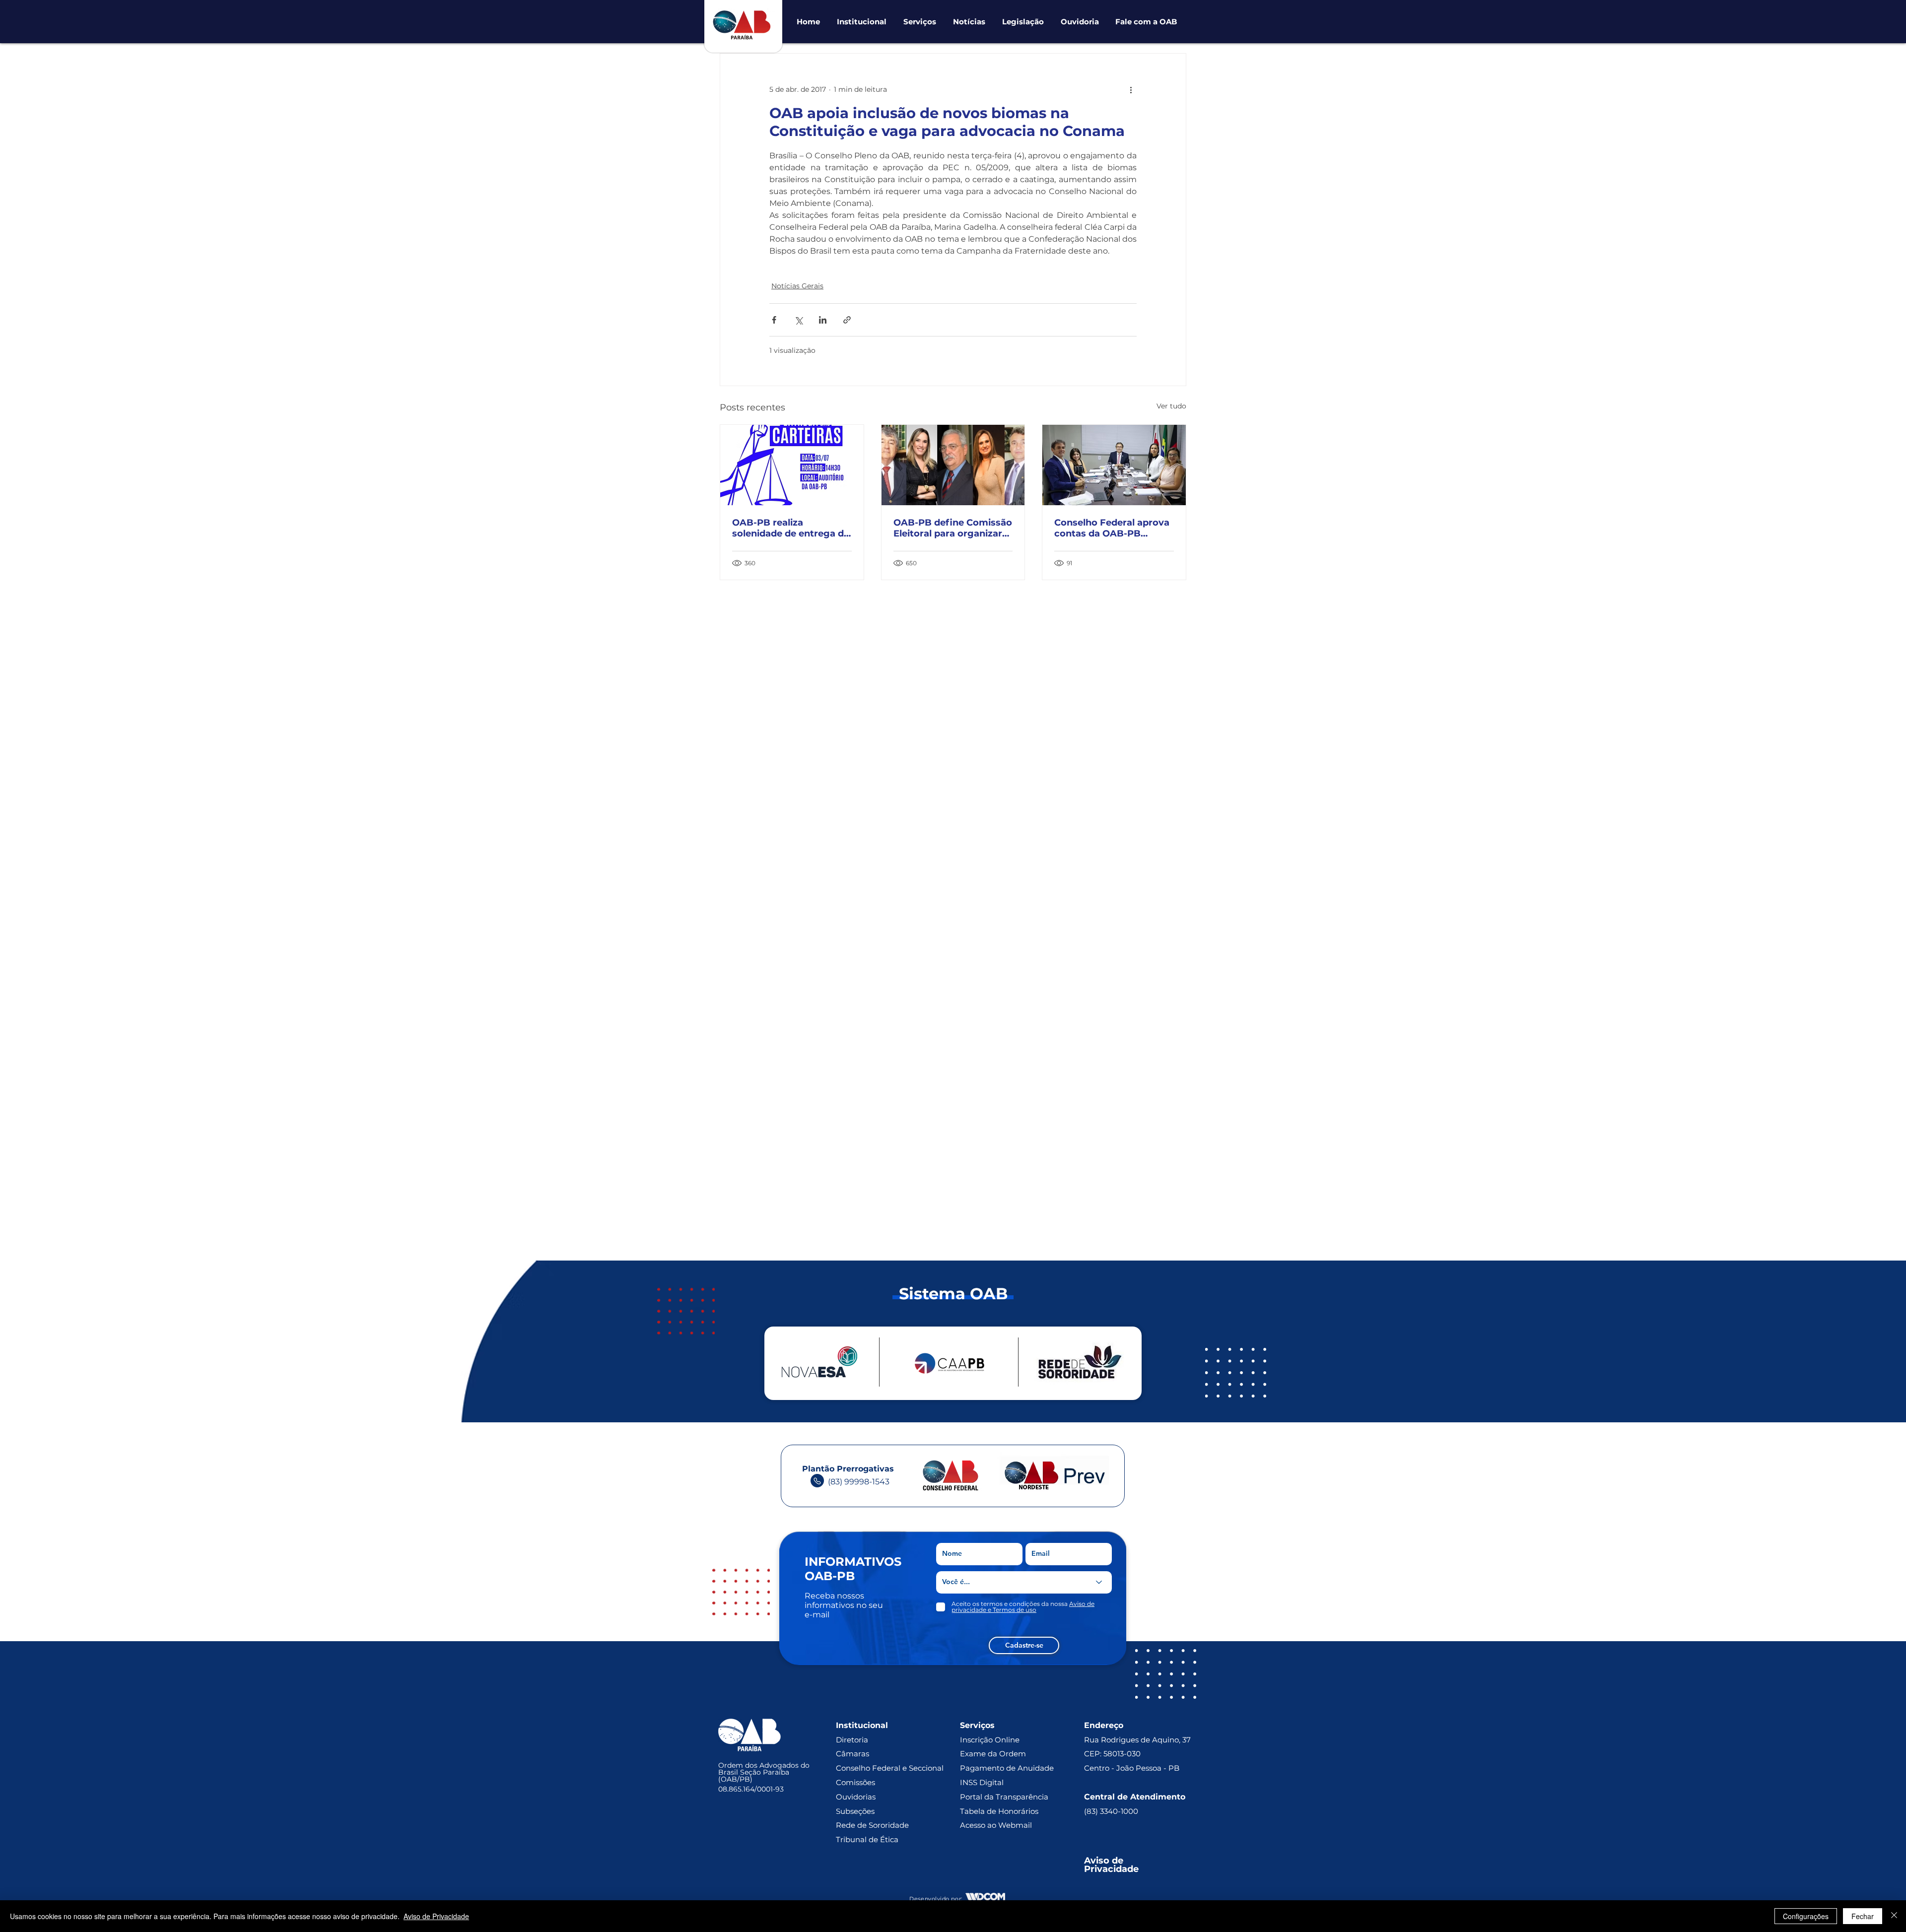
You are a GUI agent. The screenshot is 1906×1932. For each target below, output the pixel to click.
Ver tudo (1171, 406)
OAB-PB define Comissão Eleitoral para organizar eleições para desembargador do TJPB (953, 528)
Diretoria (852, 1740)
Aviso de (1105, 1861)
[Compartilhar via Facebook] (774, 320)
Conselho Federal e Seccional (891, 1768)
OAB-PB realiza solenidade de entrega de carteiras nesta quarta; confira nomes (791, 528)
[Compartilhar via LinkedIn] (823, 320)
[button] (862, 22)
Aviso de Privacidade (436, 1916)
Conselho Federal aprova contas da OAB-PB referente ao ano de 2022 (1112, 528)
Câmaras (852, 1754)
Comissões (855, 1782)
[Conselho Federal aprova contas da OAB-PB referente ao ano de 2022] (1114, 465)
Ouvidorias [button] (856, 1797)
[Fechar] (1894, 1916)
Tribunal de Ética (867, 1839)
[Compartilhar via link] (847, 320)
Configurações (1806, 1916)
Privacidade (1111, 1869)
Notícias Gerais (797, 286)
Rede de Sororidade (872, 1825)
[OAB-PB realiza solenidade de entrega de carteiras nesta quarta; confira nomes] (792, 465)
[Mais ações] (1131, 89)
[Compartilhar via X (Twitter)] (798, 320)
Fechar (1863, 1916)
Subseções (855, 1811)
